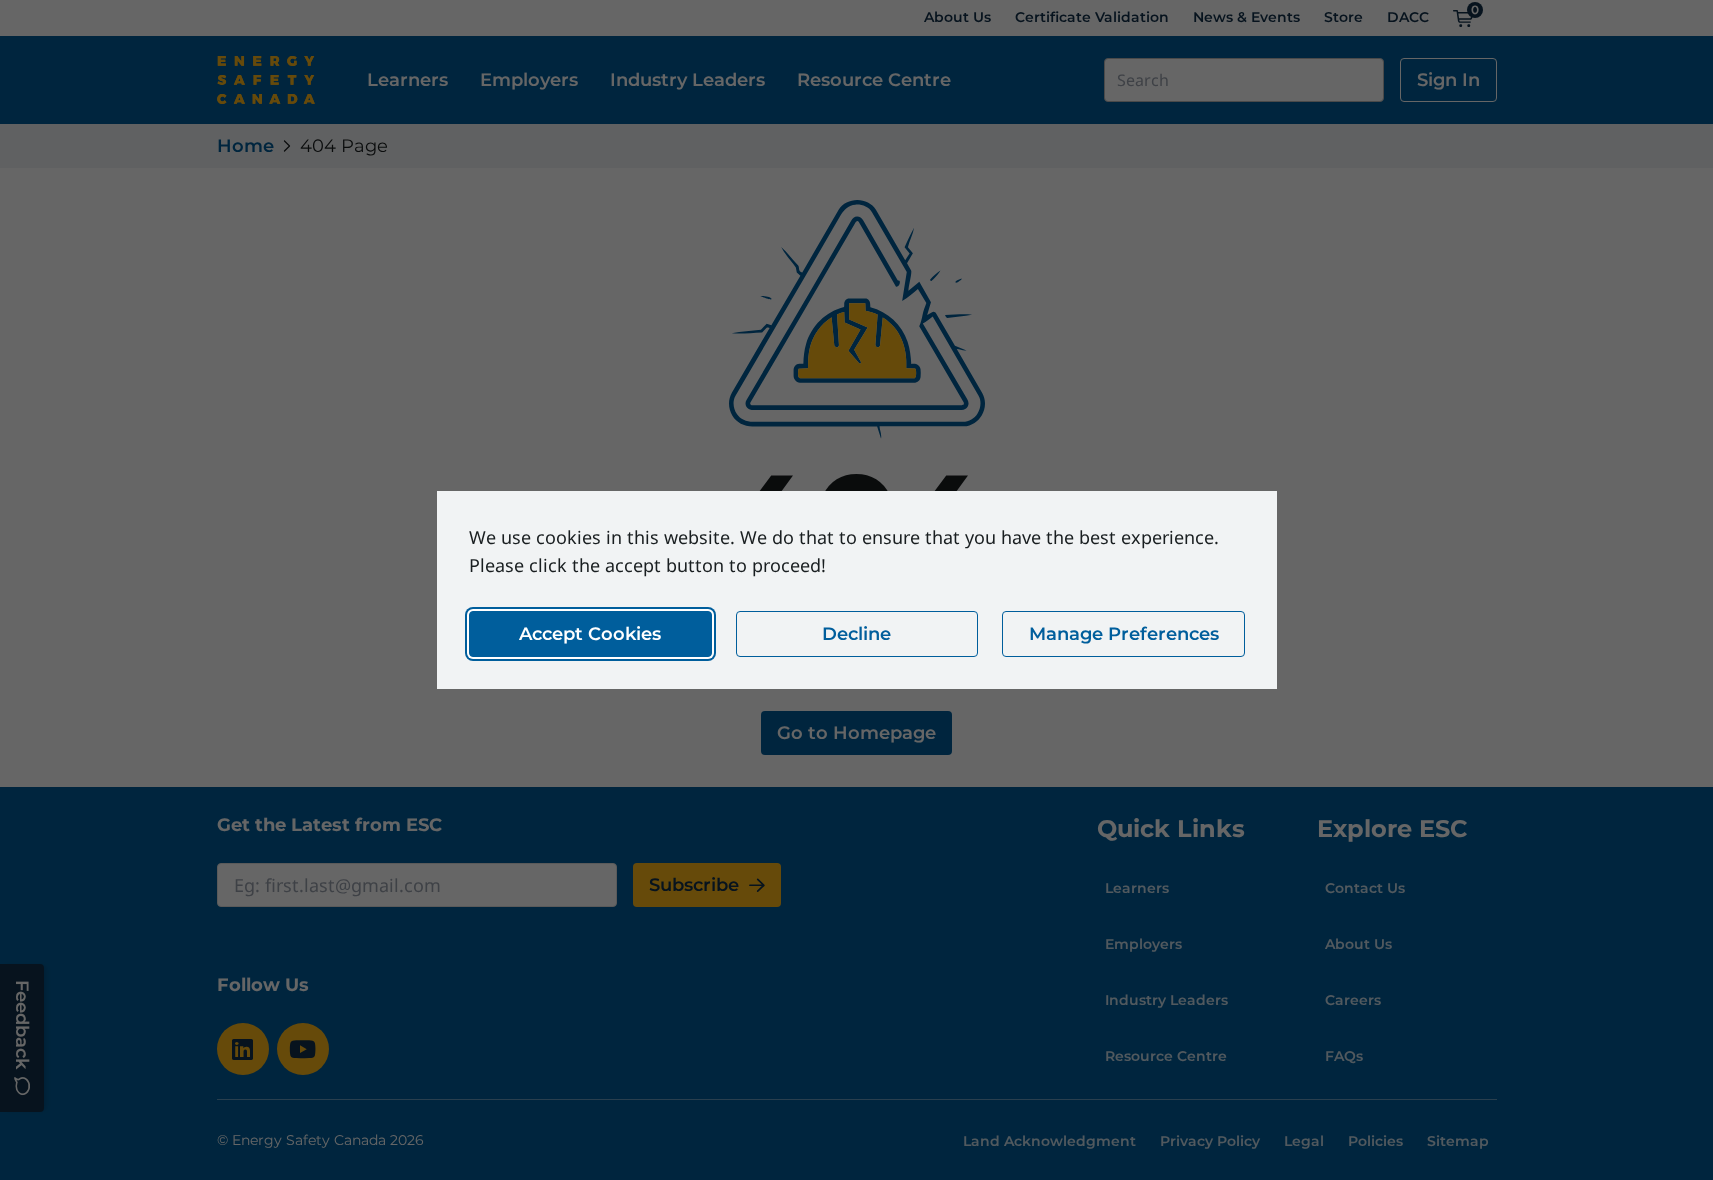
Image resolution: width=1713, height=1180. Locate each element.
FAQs (1344, 1056)
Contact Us (1365, 888)
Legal (1304, 1141)
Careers (1353, 1000)
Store (1343, 17)
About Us (957, 17)
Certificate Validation (1092, 17)
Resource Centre (874, 80)
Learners (407, 80)
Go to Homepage (856, 733)
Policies (1375, 1141)
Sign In (1448, 80)
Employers (529, 80)
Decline (856, 634)
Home (245, 146)
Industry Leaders (687, 80)
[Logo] (266, 80)
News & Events (1246, 17)
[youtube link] (303, 1049)
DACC (1408, 17)
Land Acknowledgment (1049, 1141)
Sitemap (1458, 1141)
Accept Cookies (590, 634)
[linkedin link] (243, 1049)
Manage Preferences (1123, 634)
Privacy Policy (1210, 1141)
